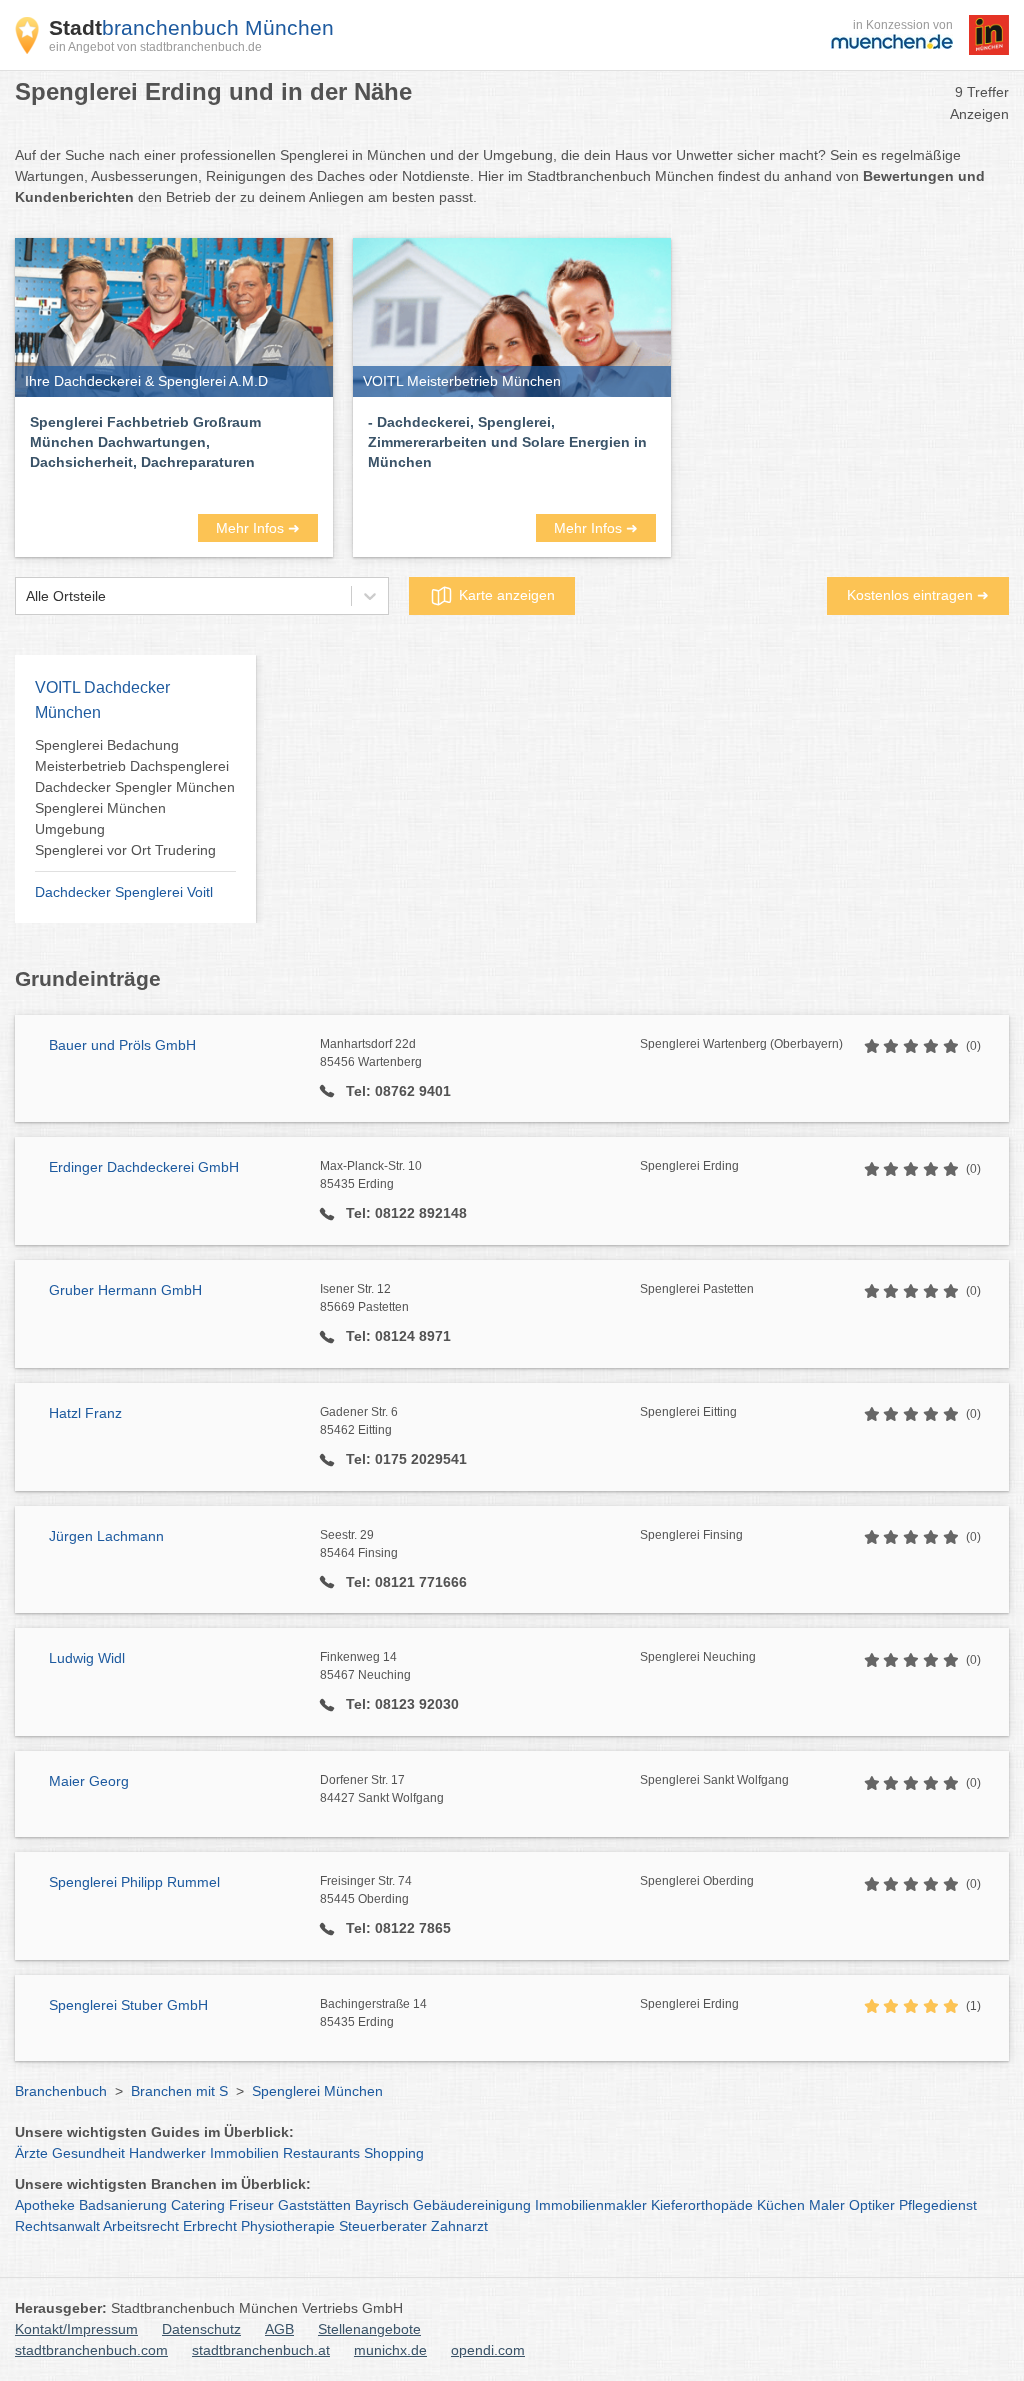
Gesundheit (88, 2153)
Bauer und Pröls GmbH (122, 1045)
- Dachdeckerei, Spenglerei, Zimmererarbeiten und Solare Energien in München (507, 442)
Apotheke (45, 2205)
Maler (827, 2205)
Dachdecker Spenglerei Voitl (124, 892)
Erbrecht (210, 2226)
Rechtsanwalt (57, 2226)
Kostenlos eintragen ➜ (918, 595)
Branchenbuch (61, 2091)
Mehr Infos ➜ (258, 528)
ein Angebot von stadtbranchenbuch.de (155, 47)
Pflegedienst (938, 2205)
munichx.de (390, 2350)
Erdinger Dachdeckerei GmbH (144, 1167)
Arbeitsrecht (141, 2226)
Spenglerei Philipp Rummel (134, 1882)
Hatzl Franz (85, 1413)
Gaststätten (314, 2205)
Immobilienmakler (591, 2205)
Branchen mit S (179, 2091)
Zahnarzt (459, 2226)
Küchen (781, 2205)
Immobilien (244, 2153)
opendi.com (488, 2350)
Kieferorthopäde (702, 2205)
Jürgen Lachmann (106, 1536)
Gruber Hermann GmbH (125, 1290)
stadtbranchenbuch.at (261, 2350)
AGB (279, 2329)
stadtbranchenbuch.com (91, 2350)
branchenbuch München (191, 27)
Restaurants (321, 2153)
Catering (198, 2205)
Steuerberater (383, 2226)
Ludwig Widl (87, 1658)
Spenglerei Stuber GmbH (128, 2005)
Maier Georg (89, 1781)
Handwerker (167, 2153)
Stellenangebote (369, 2329)
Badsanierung (123, 2205)
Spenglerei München (317, 2091)
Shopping (394, 2153)
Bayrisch (382, 2205)
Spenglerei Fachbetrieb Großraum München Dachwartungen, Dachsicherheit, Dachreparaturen (145, 442)
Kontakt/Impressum (76, 2329)
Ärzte (31, 2153)
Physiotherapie (288, 2226)
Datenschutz (201, 2329)
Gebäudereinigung (472, 2205)
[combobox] (26, 596)
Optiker (872, 2205)
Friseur (251, 2205)
